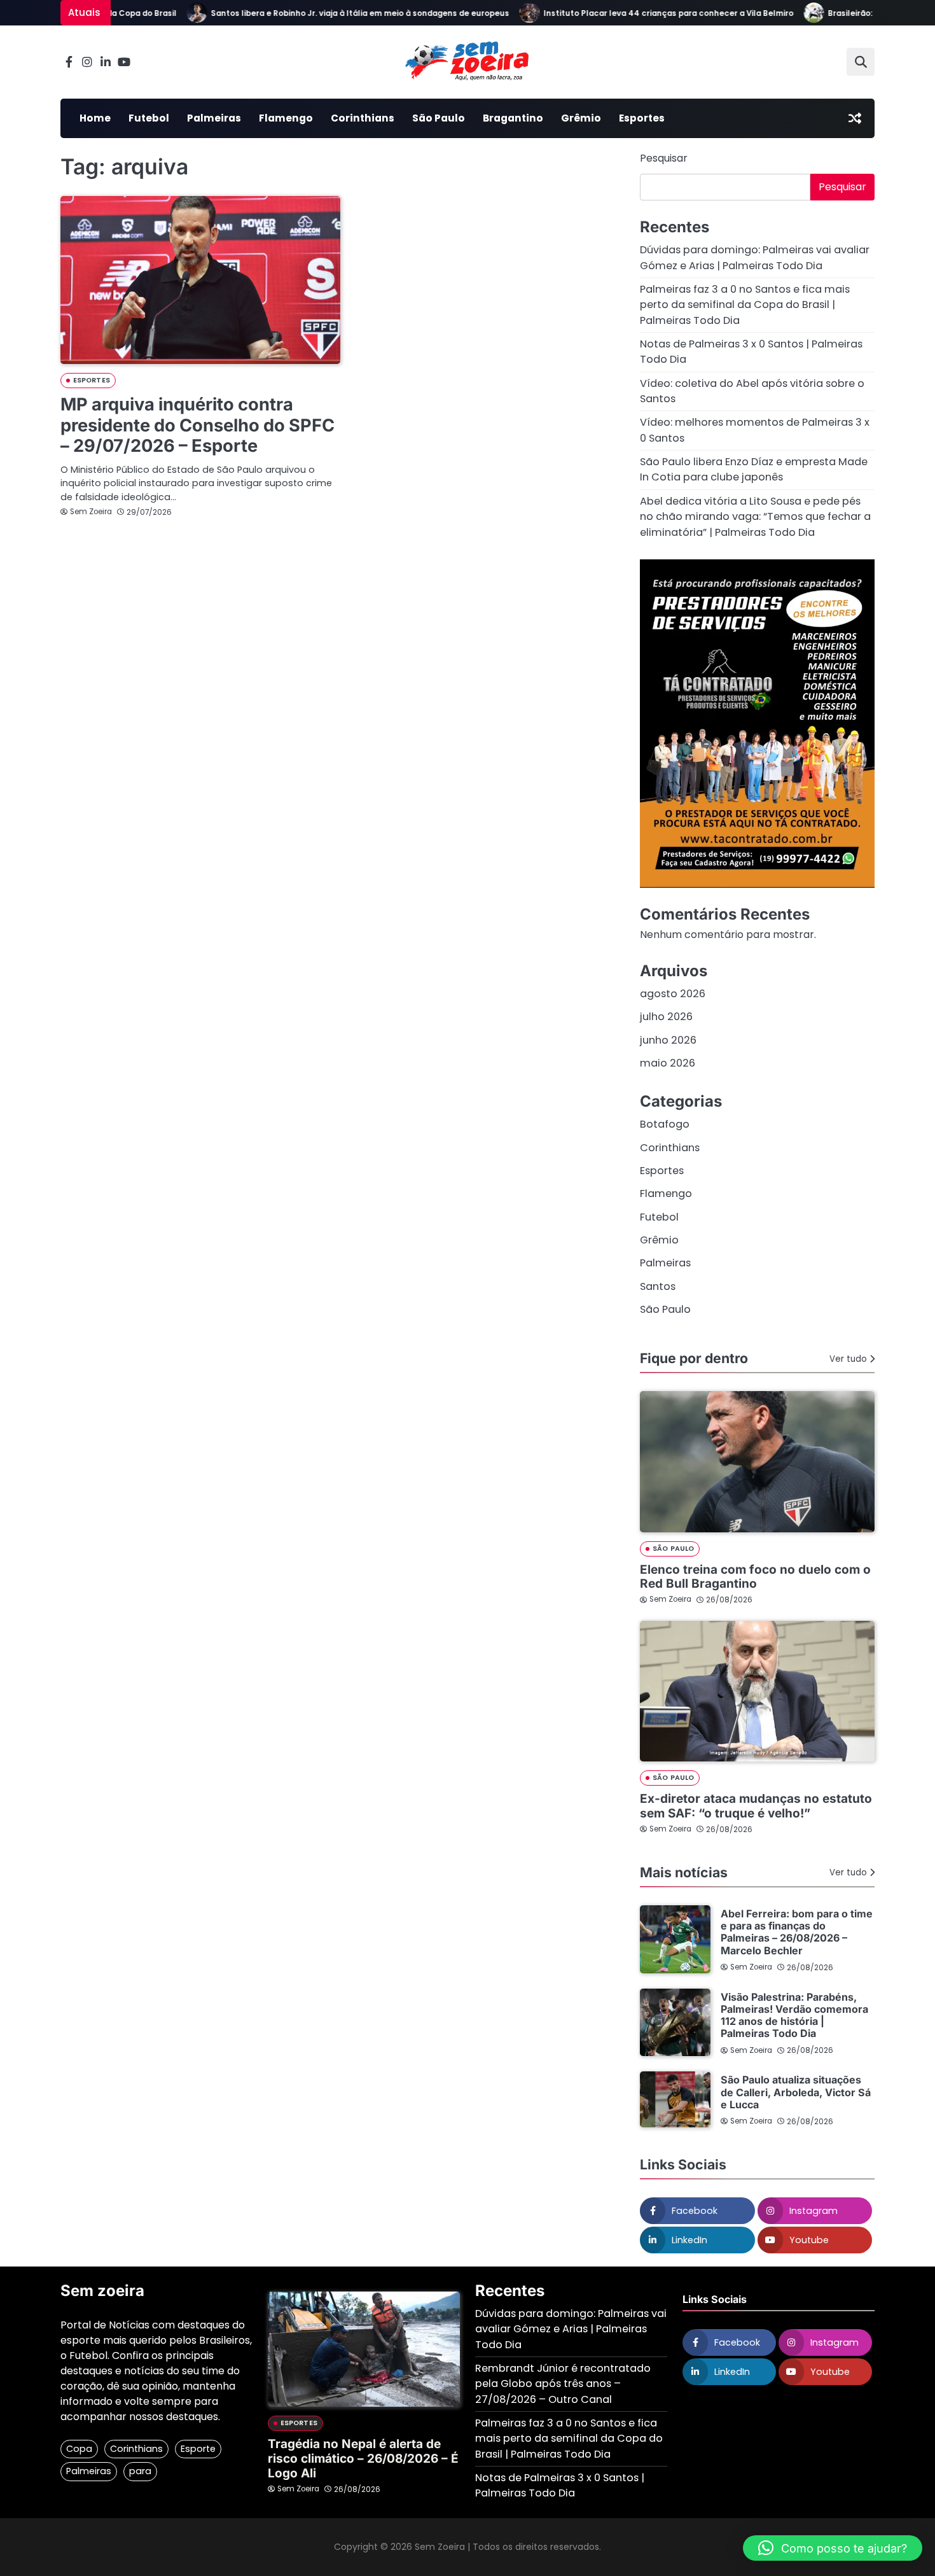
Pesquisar (664, 158)
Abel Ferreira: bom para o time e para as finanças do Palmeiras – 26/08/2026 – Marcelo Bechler (797, 1932)
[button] (833, 2548)
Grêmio (581, 118)
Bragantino (513, 118)
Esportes (642, 118)
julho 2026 (666, 1017)
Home (95, 118)
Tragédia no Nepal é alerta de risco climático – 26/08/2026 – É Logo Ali (363, 2459)
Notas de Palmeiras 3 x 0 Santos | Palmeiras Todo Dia (560, 2485)
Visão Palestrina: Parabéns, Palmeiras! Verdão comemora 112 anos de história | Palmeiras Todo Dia (794, 2015)
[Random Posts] (855, 118)
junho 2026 (668, 1040)
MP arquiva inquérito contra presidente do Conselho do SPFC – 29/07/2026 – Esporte (197, 425)
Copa (79, 2449)
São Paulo (439, 118)
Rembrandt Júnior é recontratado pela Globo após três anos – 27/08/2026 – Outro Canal (563, 2384)
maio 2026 (668, 1063)
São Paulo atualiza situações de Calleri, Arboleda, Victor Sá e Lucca (796, 2092)
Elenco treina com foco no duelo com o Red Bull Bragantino (755, 1577)
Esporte (198, 2449)
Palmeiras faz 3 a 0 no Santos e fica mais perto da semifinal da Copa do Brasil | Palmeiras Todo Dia (745, 305)
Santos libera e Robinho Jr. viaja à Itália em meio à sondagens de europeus (330, 13)
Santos (658, 1286)
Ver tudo (848, 1359)
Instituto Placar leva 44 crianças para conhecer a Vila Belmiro (639, 13)
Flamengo (286, 118)
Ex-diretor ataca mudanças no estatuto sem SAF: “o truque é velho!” (756, 1806)
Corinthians (363, 118)
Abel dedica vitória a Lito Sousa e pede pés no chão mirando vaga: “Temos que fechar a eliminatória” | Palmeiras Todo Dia (755, 517)
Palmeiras (214, 118)
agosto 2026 (673, 994)
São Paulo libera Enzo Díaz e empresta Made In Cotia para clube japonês (754, 469)
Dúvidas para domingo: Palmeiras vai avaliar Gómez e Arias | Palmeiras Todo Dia (755, 257)
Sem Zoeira (91, 512)
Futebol (149, 118)
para (140, 2471)
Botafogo (665, 1124)
